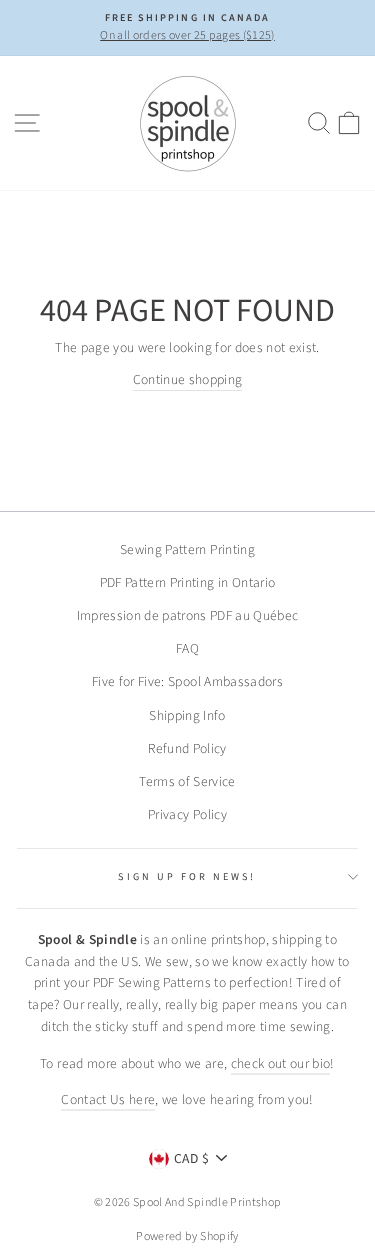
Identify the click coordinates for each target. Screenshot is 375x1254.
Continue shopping (188, 379)
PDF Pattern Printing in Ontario (188, 582)
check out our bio (281, 1063)
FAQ (187, 648)
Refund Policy (187, 748)
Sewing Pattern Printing (187, 549)
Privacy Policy (187, 814)
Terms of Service (187, 781)
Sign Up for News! (187, 877)
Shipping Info (187, 715)
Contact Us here (108, 1099)
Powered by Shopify (187, 1236)
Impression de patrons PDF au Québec (188, 615)
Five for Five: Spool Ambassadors (187, 681)
